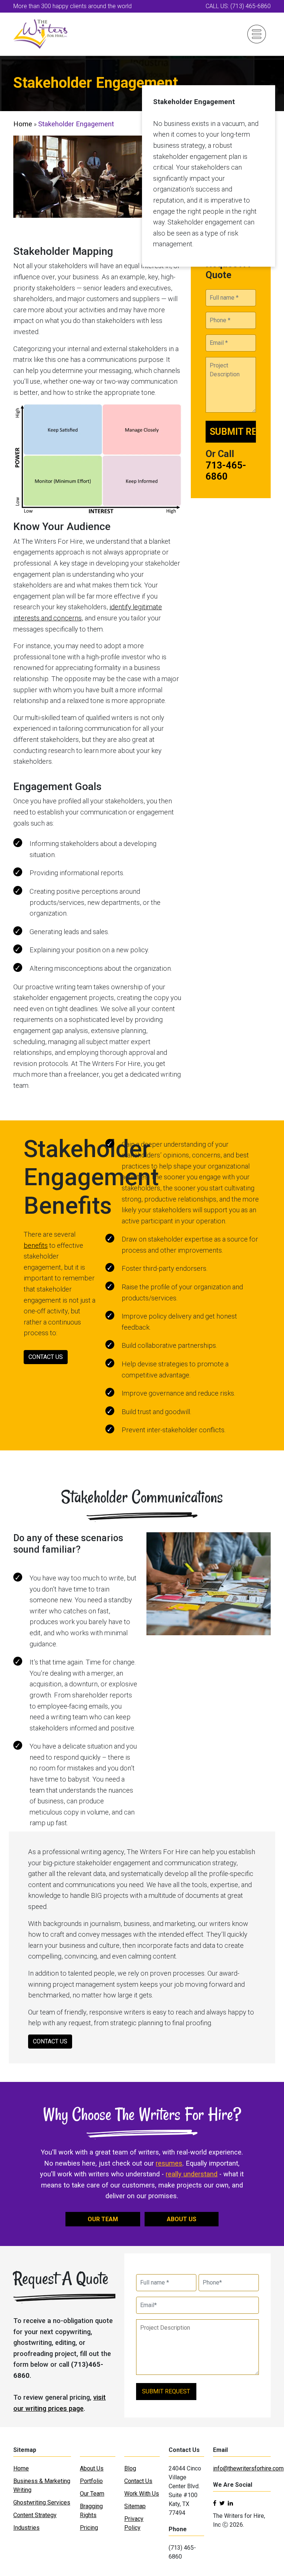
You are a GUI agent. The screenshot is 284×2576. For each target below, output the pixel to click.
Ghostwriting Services (42, 2502)
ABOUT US (182, 2219)
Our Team (92, 2494)
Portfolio (91, 2481)
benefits (36, 1245)
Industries (26, 2528)
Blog (130, 2468)
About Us (92, 2468)
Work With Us (142, 2494)
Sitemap (135, 2506)
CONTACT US (46, 1357)
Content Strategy (35, 2515)
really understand (192, 2174)
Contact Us (138, 2481)
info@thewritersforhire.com (248, 2468)
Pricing (89, 2528)
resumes (169, 2163)
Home (23, 124)
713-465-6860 (226, 471)
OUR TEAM (103, 2219)
